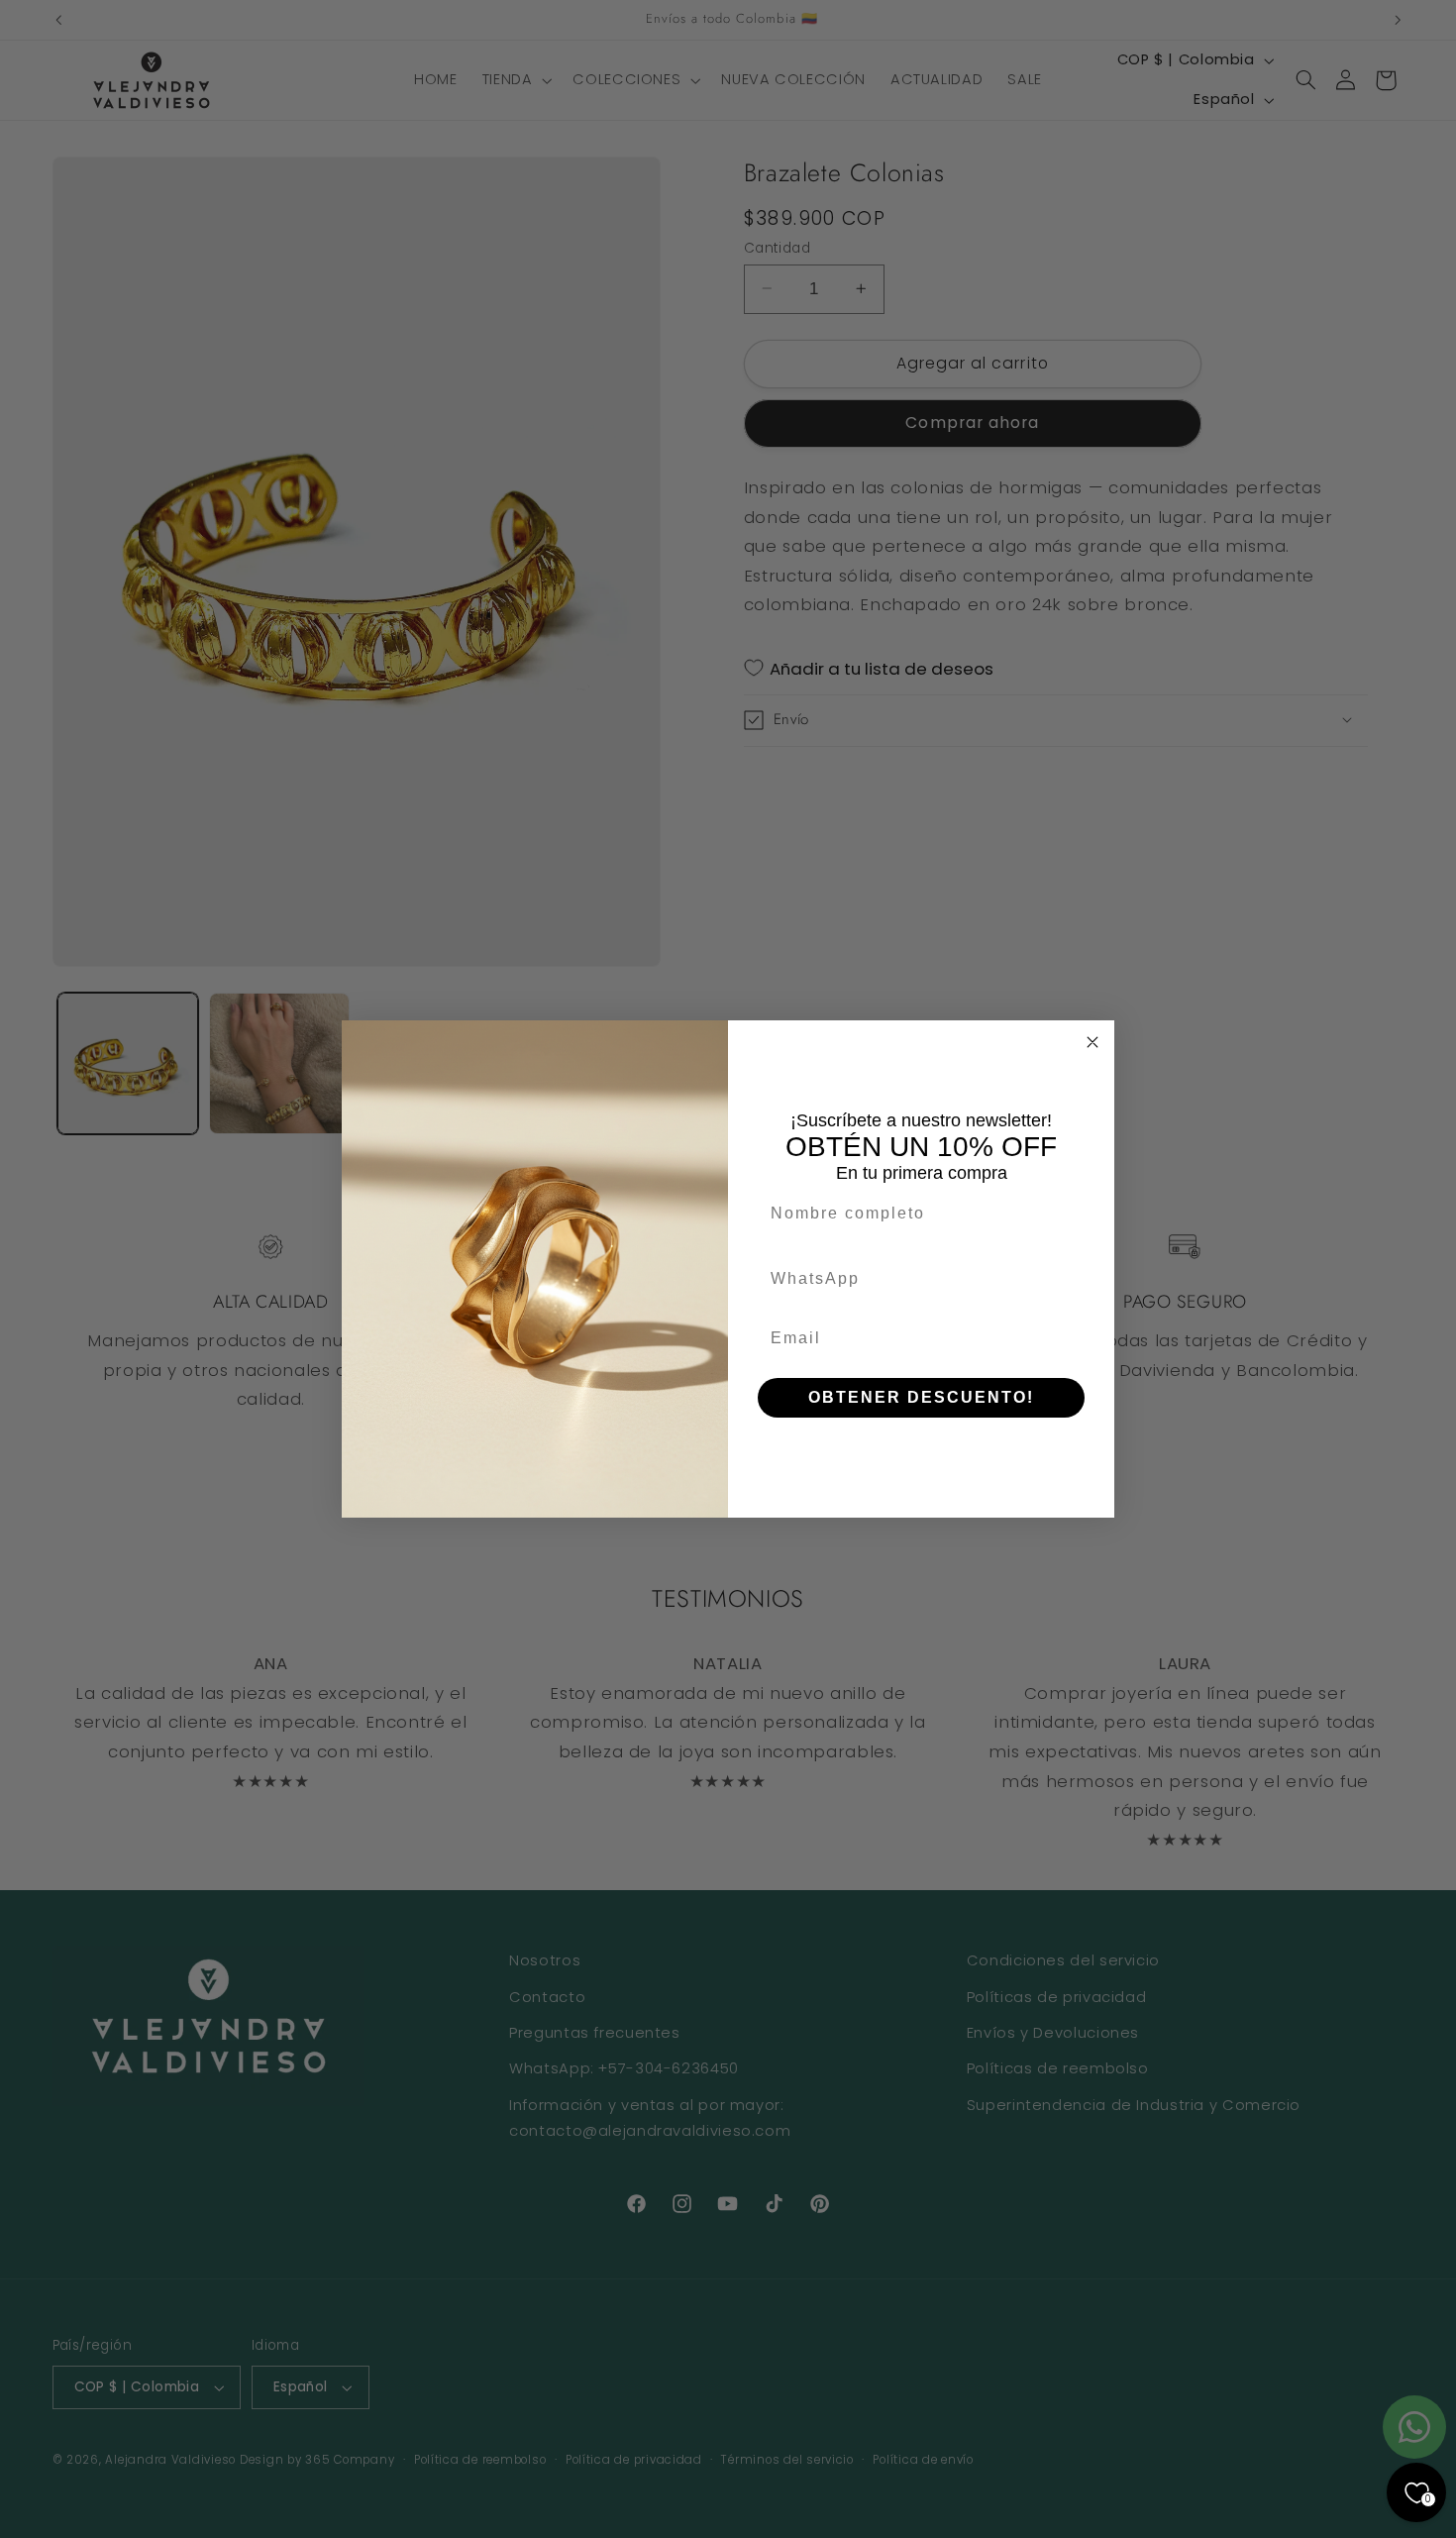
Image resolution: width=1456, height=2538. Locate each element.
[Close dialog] (1092, 1042)
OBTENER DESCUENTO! (921, 1397)
